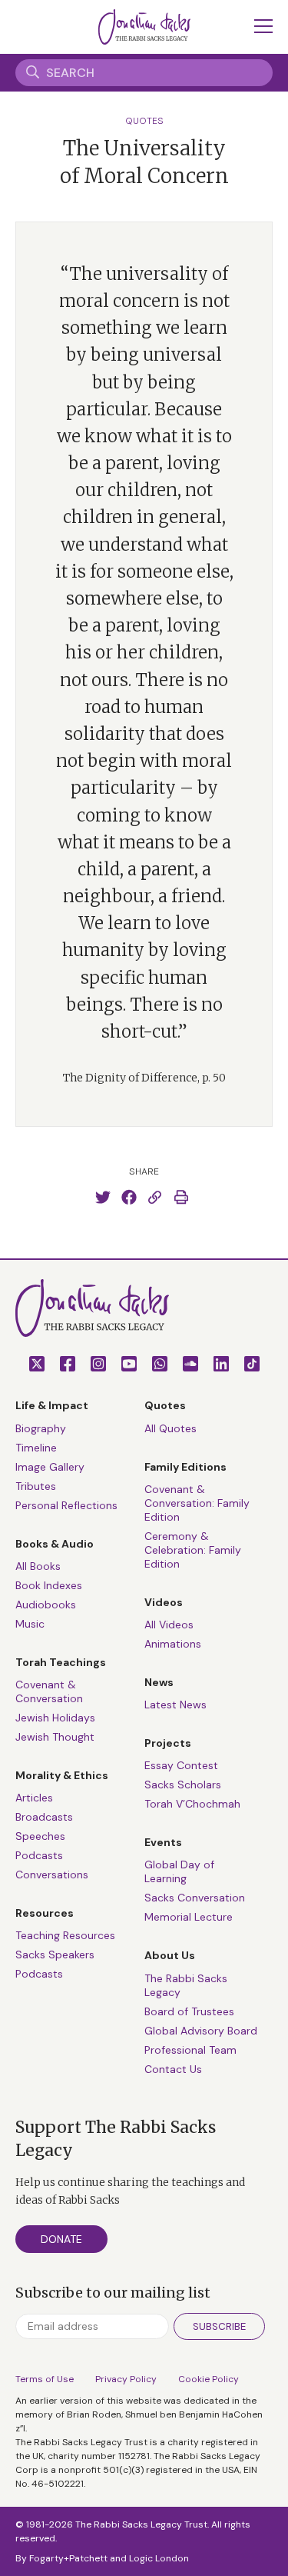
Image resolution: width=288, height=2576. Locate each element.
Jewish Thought (55, 1737)
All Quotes (170, 1428)
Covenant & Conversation (49, 1691)
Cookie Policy (209, 2379)
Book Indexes (49, 1585)
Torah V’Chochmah (192, 1804)
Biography (41, 1428)
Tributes (36, 1486)
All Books (38, 1566)
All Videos (169, 1625)
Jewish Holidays (55, 1718)
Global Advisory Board (201, 2031)
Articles (34, 1798)
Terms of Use (45, 2379)
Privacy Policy (126, 2379)
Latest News (175, 1705)
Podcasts (39, 1855)
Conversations (52, 1875)
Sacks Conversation (195, 1898)
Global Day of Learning (179, 1871)
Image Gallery (50, 1467)
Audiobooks (46, 1605)
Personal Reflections (66, 1505)
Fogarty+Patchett (68, 2558)
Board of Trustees (189, 2011)
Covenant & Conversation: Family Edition (197, 1503)
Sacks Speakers (55, 1954)
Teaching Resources (65, 1935)
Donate (61, 2239)
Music (30, 1624)
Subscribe (219, 2326)
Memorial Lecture (189, 1917)
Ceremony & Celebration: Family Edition (193, 1550)
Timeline (36, 1448)
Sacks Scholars (183, 1785)
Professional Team (190, 2050)
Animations (173, 1644)
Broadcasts (44, 1817)
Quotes (144, 121)
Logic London (159, 2558)
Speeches (40, 1836)
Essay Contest (181, 1765)
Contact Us (173, 2069)
